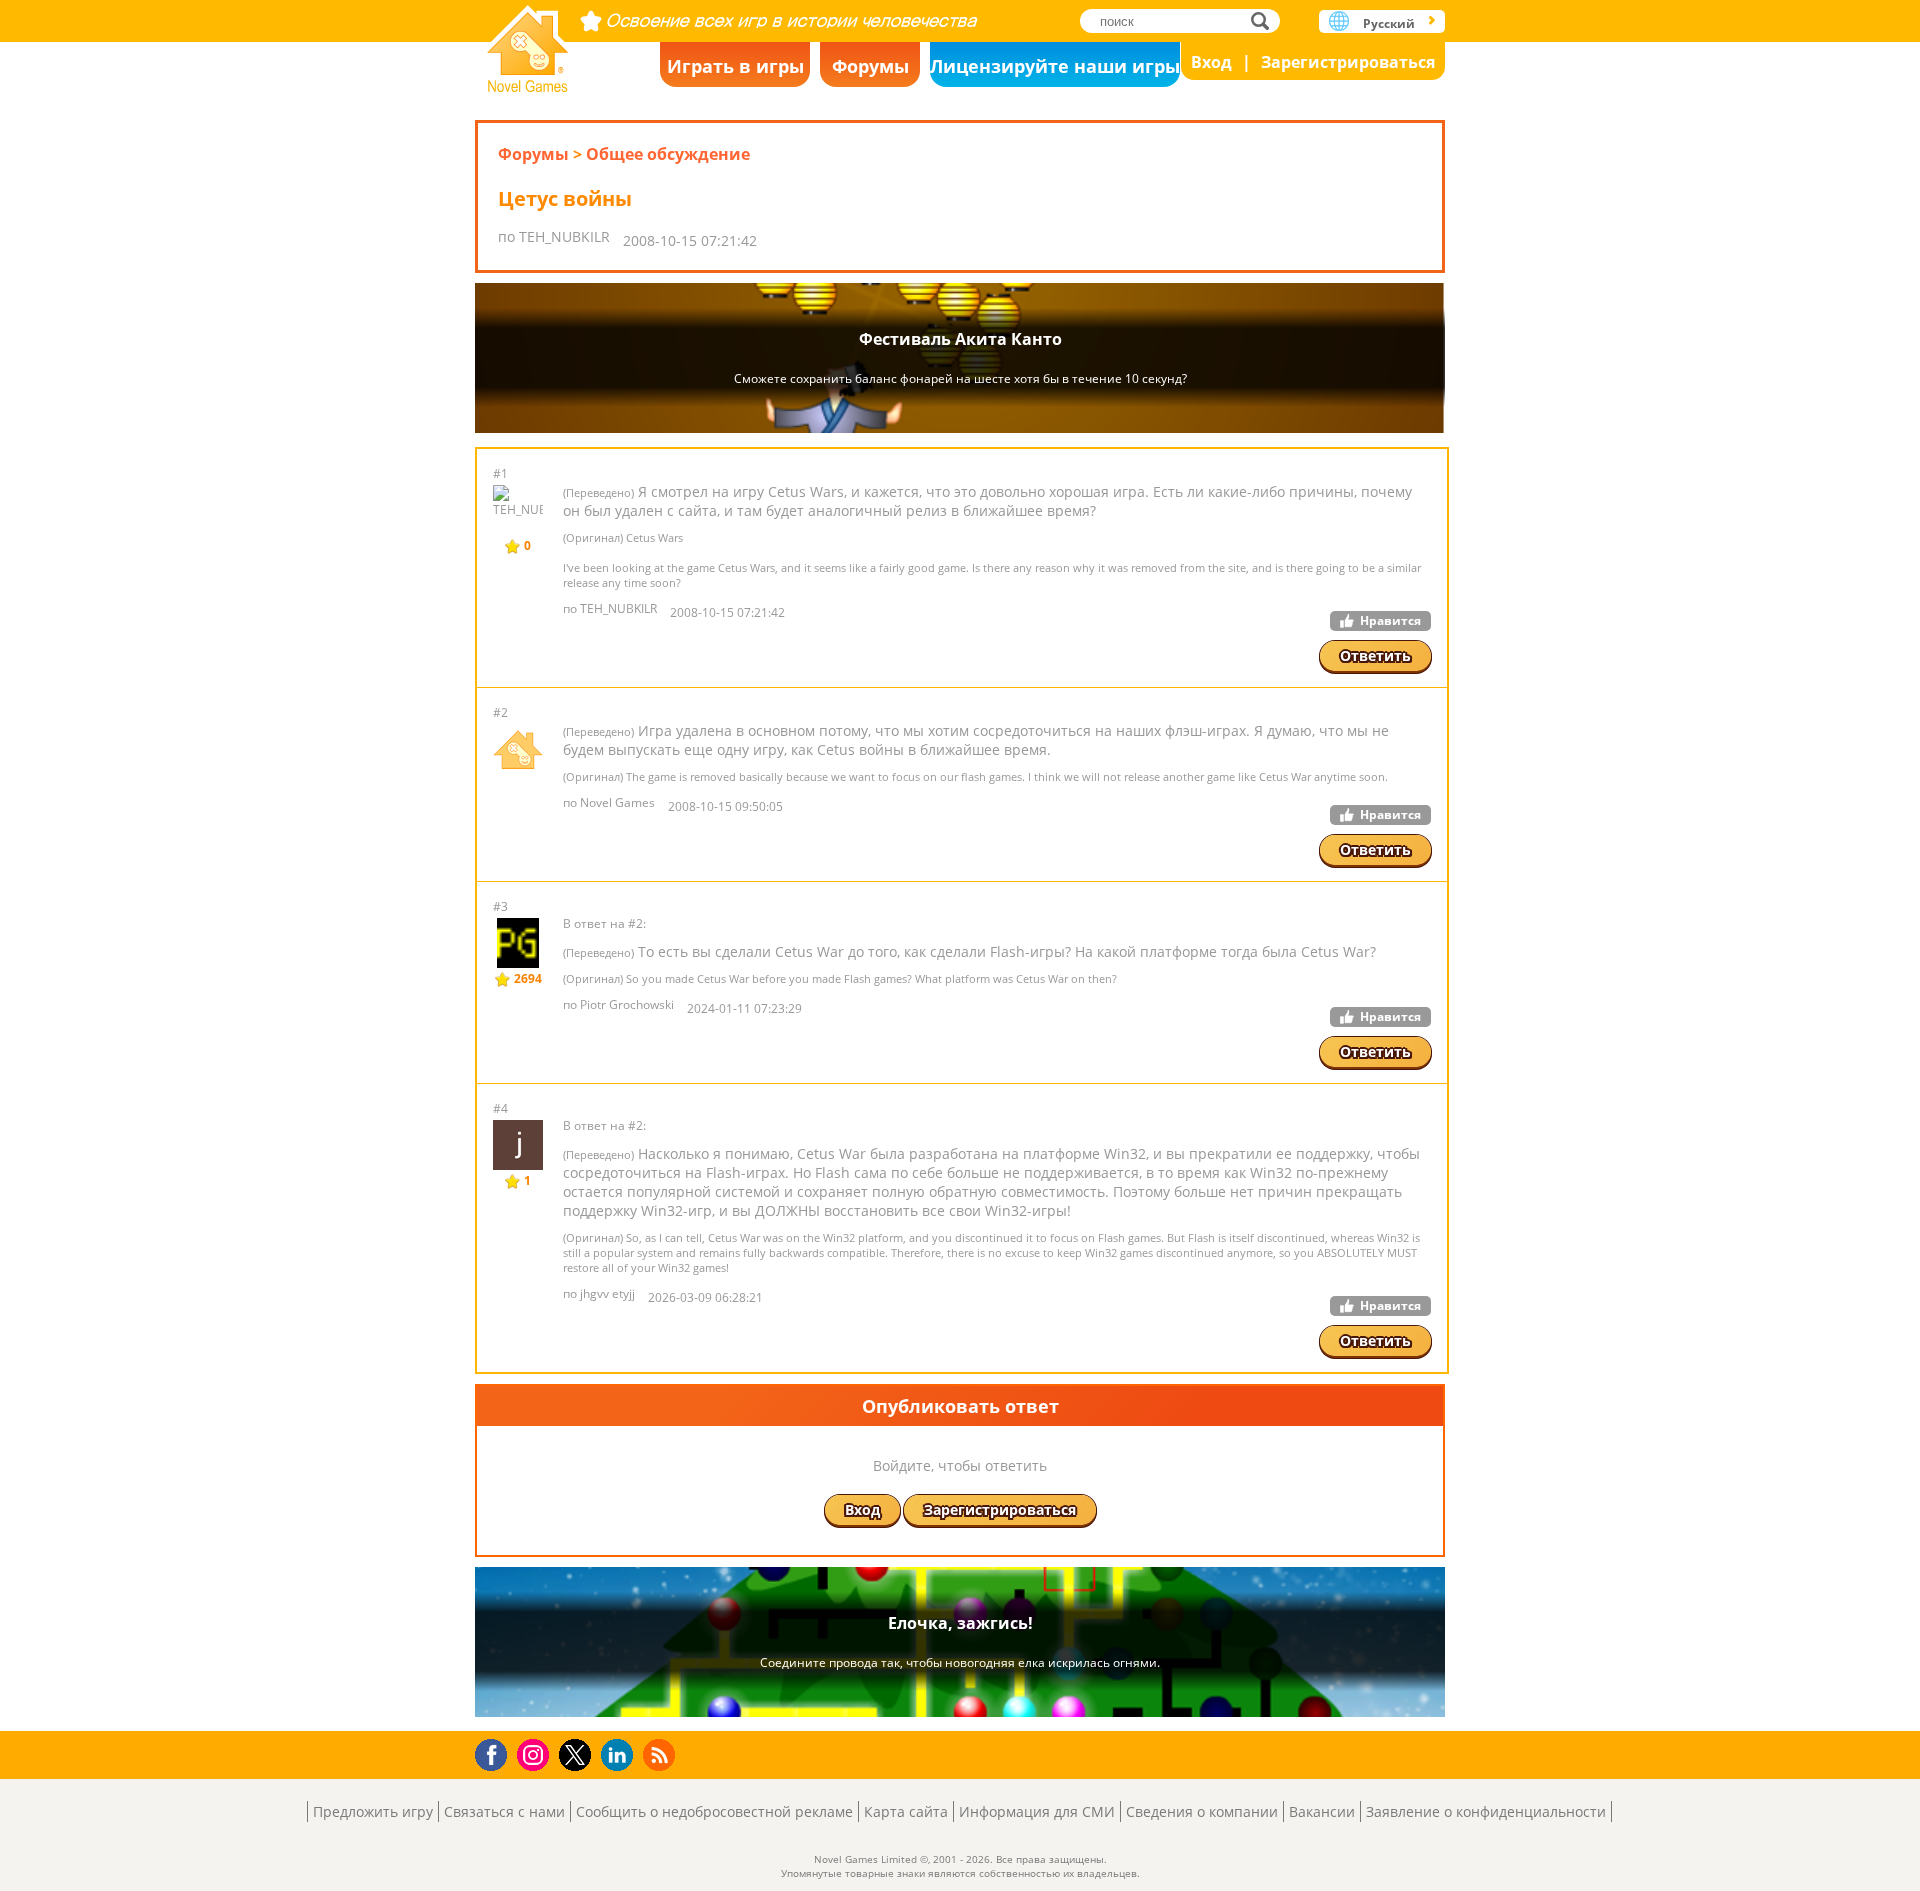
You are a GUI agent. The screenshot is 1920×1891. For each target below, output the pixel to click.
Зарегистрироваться (1348, 62)
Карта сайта (906, 1811)
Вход (1211, 62)
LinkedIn (620, 1755)
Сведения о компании (1202, 1811)
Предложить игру (373, 1811)
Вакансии (1322, 1811)
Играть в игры (735, 66)
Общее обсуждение (668, 154)
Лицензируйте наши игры (1055, 66)
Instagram (536, 1753)
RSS (661, 1754)
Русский (1389, 23)
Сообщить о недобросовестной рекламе (714, 1811)
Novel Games (528, 42)
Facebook (496, 1752)
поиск (1265, 20)
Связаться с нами (504, 1811)
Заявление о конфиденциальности (1486, 1811)
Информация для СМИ (1037, 1811)
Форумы (870, 66)
